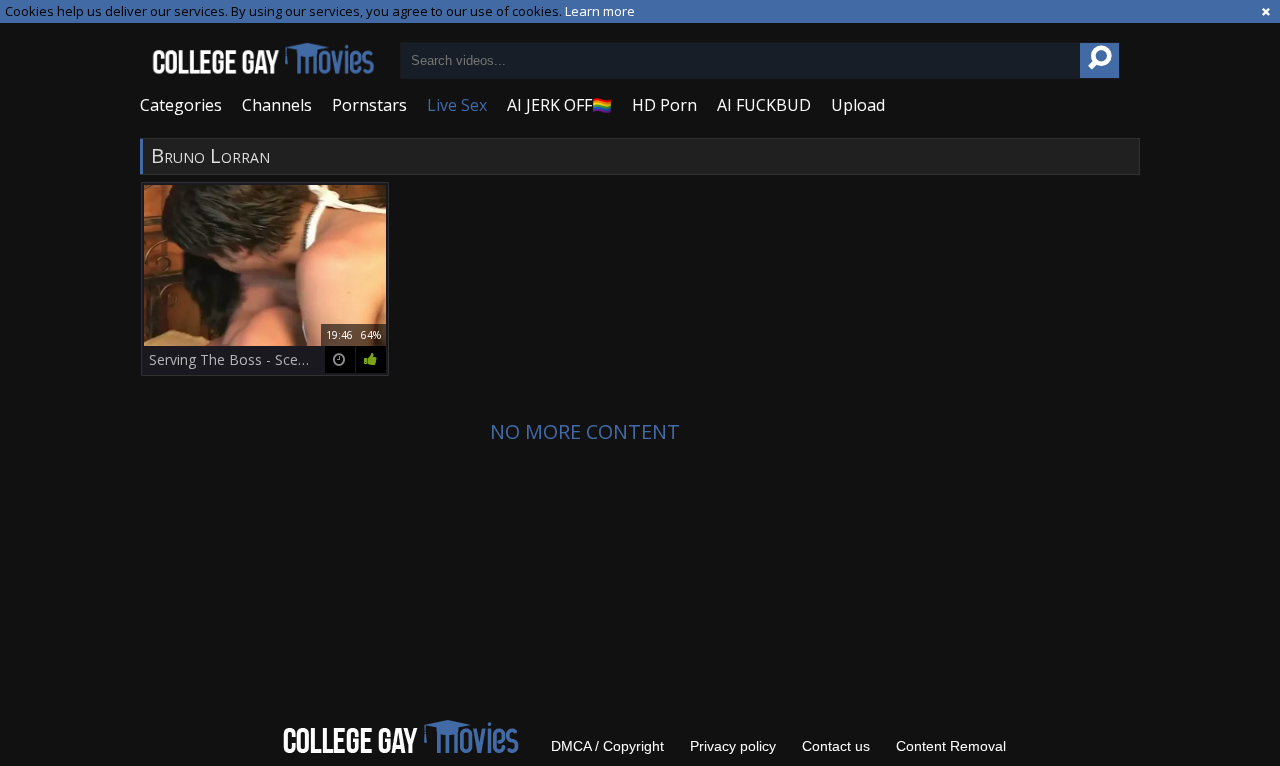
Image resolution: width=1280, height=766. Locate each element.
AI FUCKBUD (764, 105)
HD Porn (664, 105)
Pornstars (369, 105)
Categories (181, 105)
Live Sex (457, 105)
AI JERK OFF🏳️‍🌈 (559, 105)
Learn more (600, 11)
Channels (277, 105)
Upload (858, 105)
